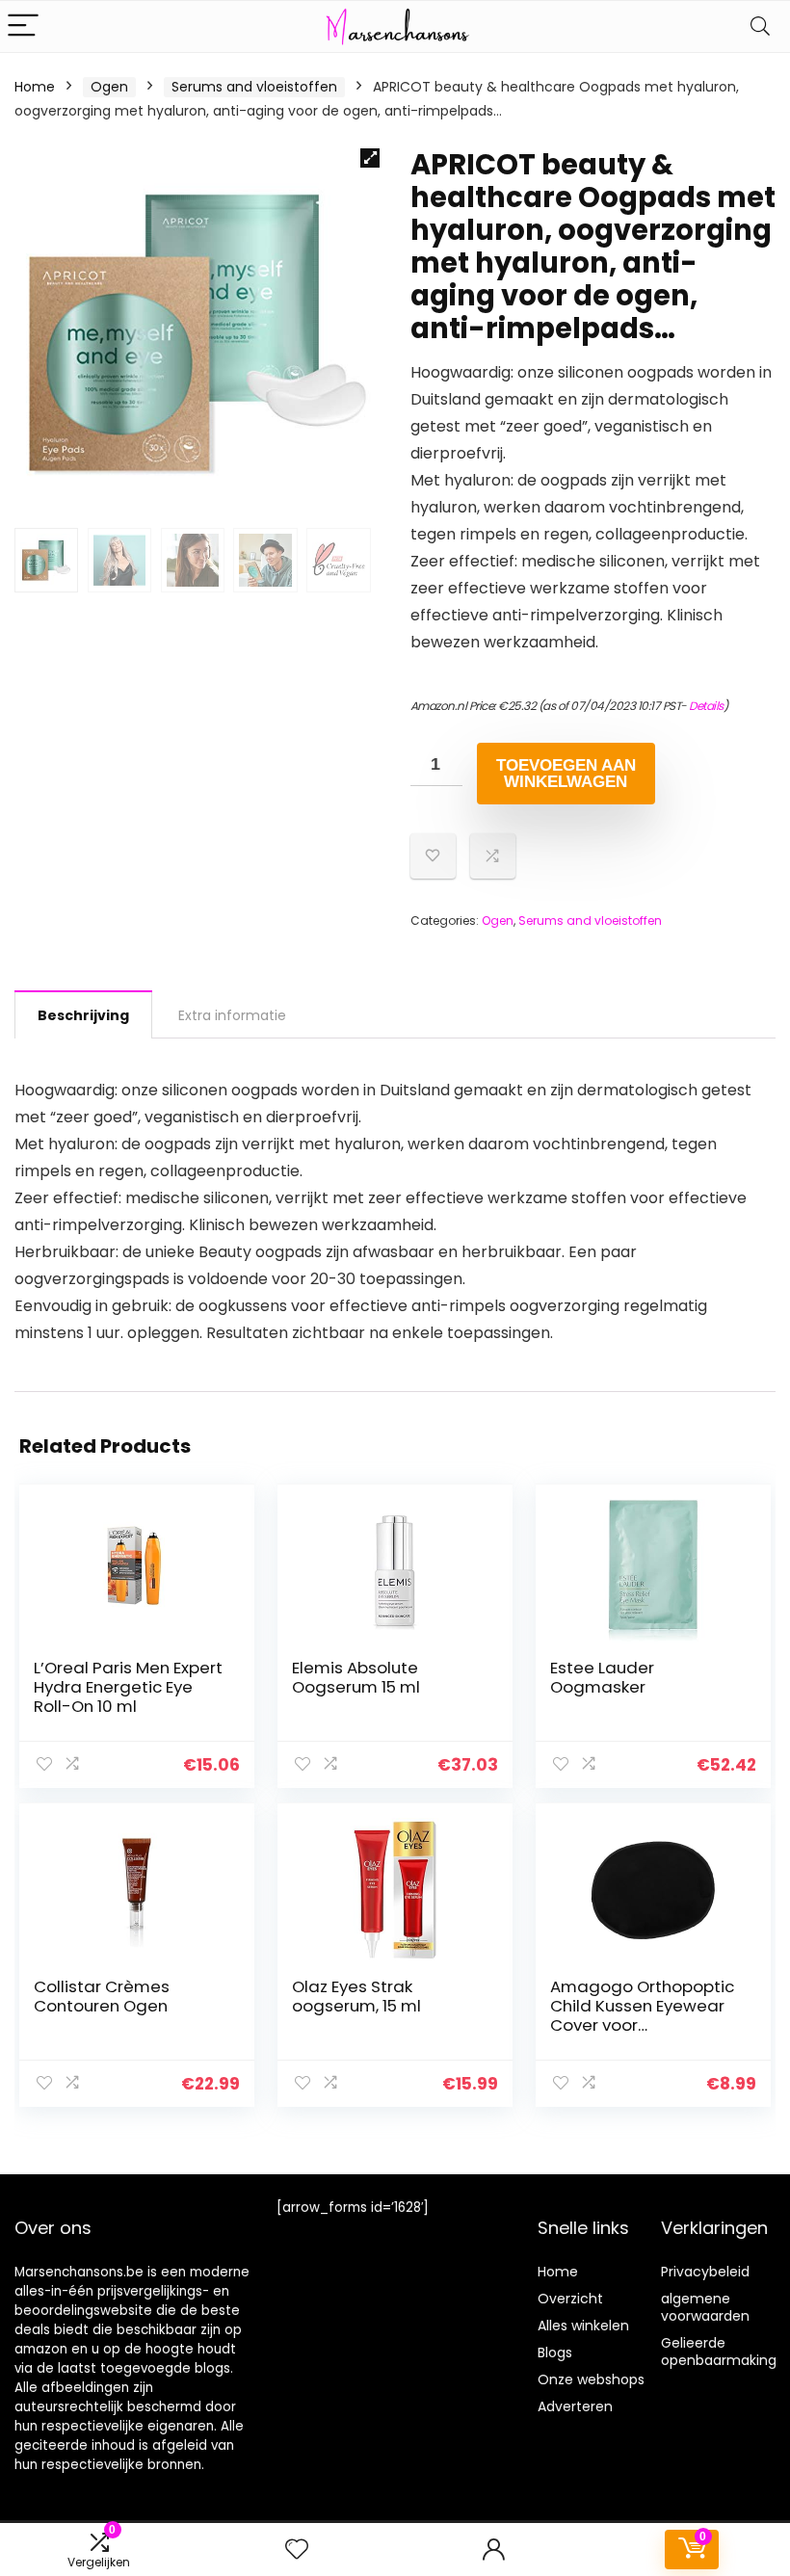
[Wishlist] (297, 2550)
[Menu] (23, 26)
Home (35, 87)
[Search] (760, 26)
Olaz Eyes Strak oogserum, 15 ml (356, 1996)
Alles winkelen (583, 2326)
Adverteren (575, 2406)
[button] (370, 158)
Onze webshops (591, 2379)
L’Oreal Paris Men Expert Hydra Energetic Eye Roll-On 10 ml (128, 1687)
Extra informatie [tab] (232, 1015)
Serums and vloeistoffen (254, 87)
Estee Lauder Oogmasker (602, 1677)
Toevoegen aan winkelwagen (566, 774)
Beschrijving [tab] (83, 1015)
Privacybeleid (705, 2272)
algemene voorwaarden (705, 2307)
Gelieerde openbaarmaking (719, 2352)
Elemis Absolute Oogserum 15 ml (356, 1677)
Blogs (555, 2353)
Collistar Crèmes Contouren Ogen (102, 1996)
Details (706, 706)
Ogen (109, 87)
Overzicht (570, 2299)
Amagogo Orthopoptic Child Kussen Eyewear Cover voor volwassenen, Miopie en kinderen (645, 2025)
